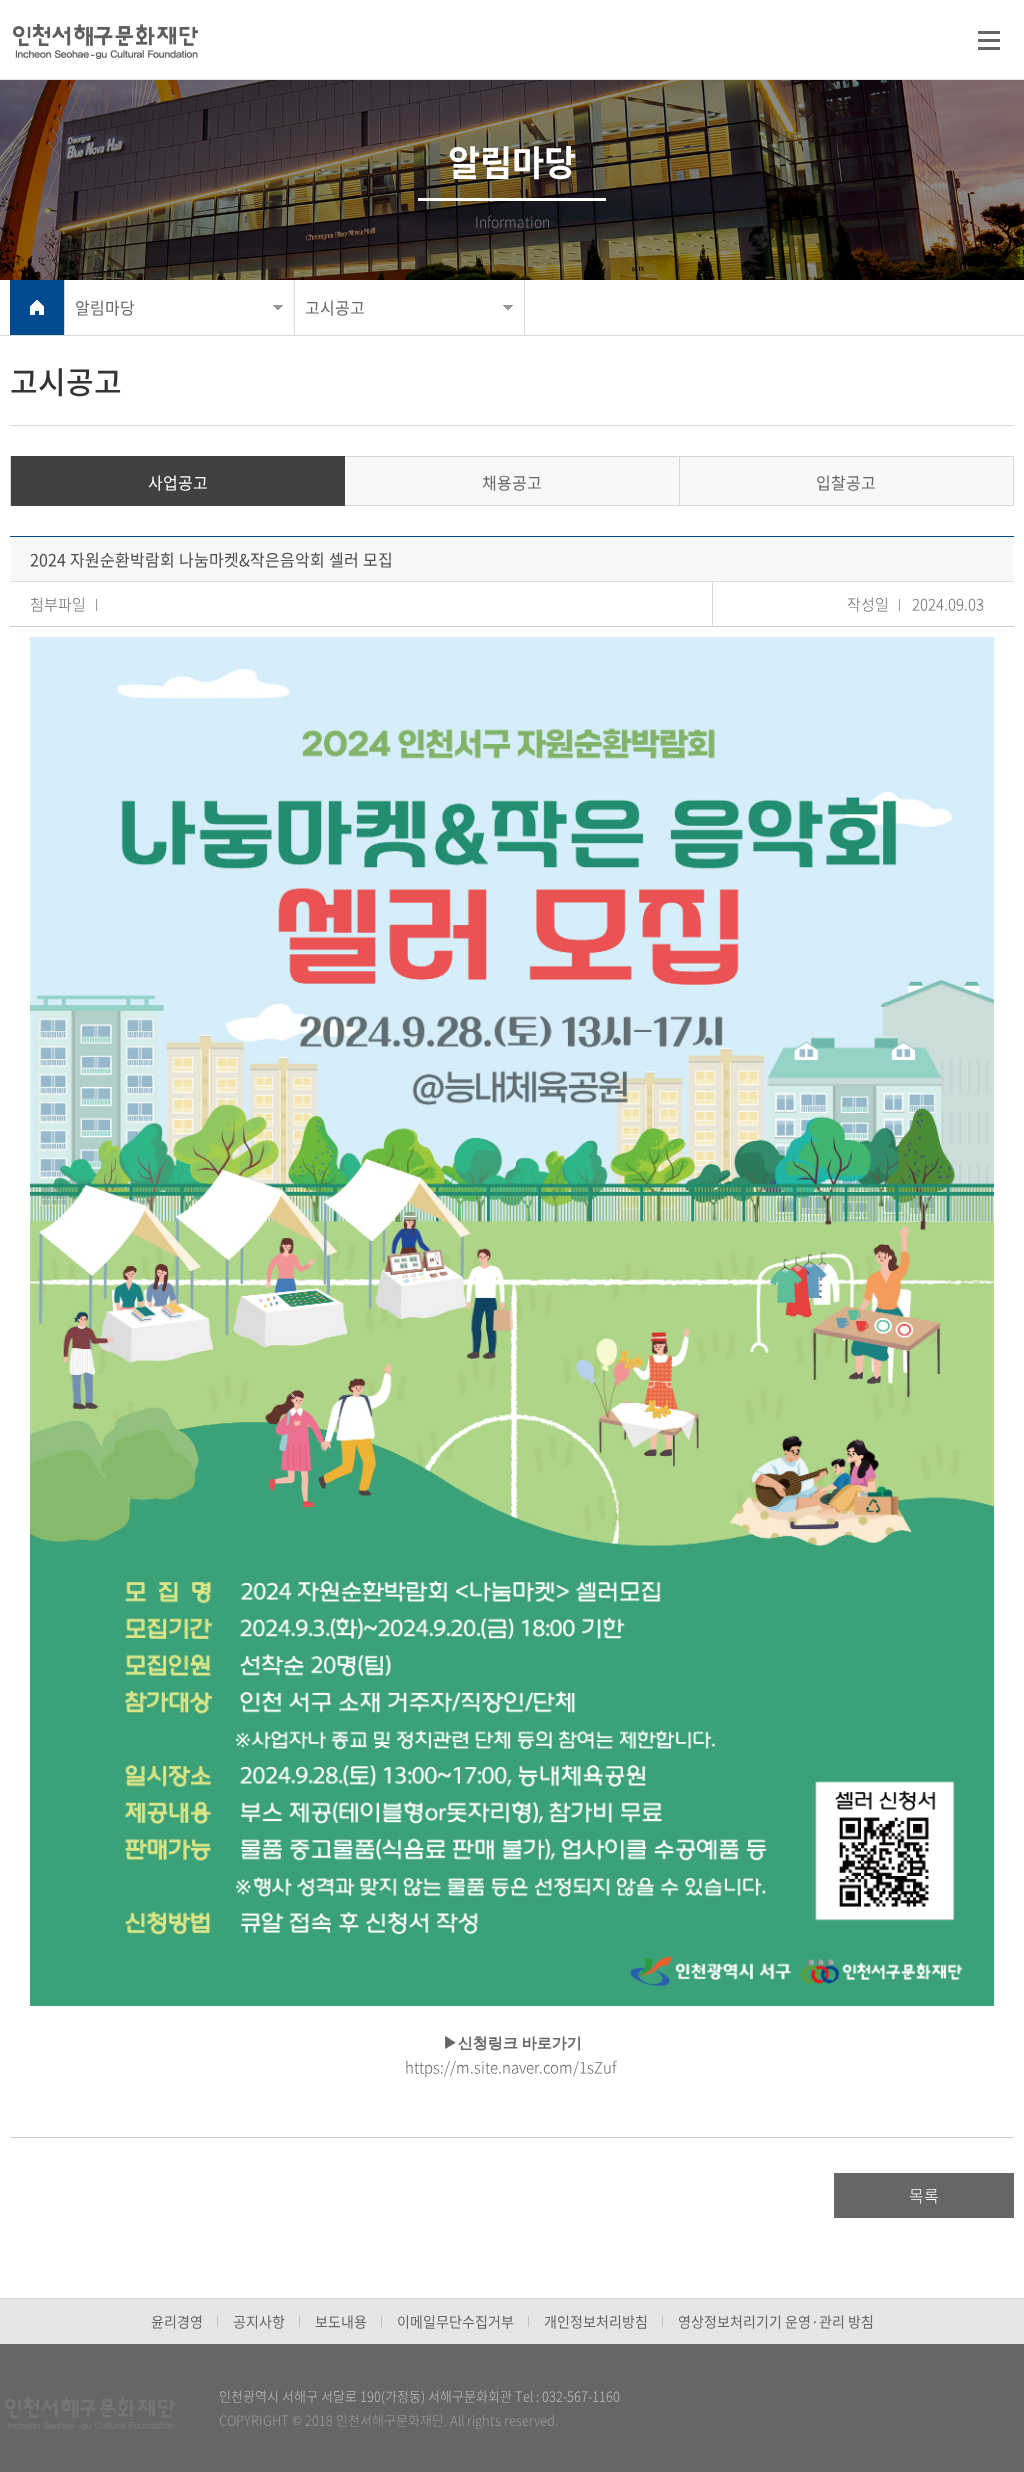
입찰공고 (846, 482)
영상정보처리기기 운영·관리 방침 (776, 2321)
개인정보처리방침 (596, 2321)
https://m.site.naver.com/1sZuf (510, 2067)
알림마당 (105, 307)
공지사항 (259, 2321)
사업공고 (178, 482)
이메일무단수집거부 (455, 2321)
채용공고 (512, 482)
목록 (924, 2195)
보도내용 (341, 2321)
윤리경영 (177, 2321)
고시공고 (335, 307)
